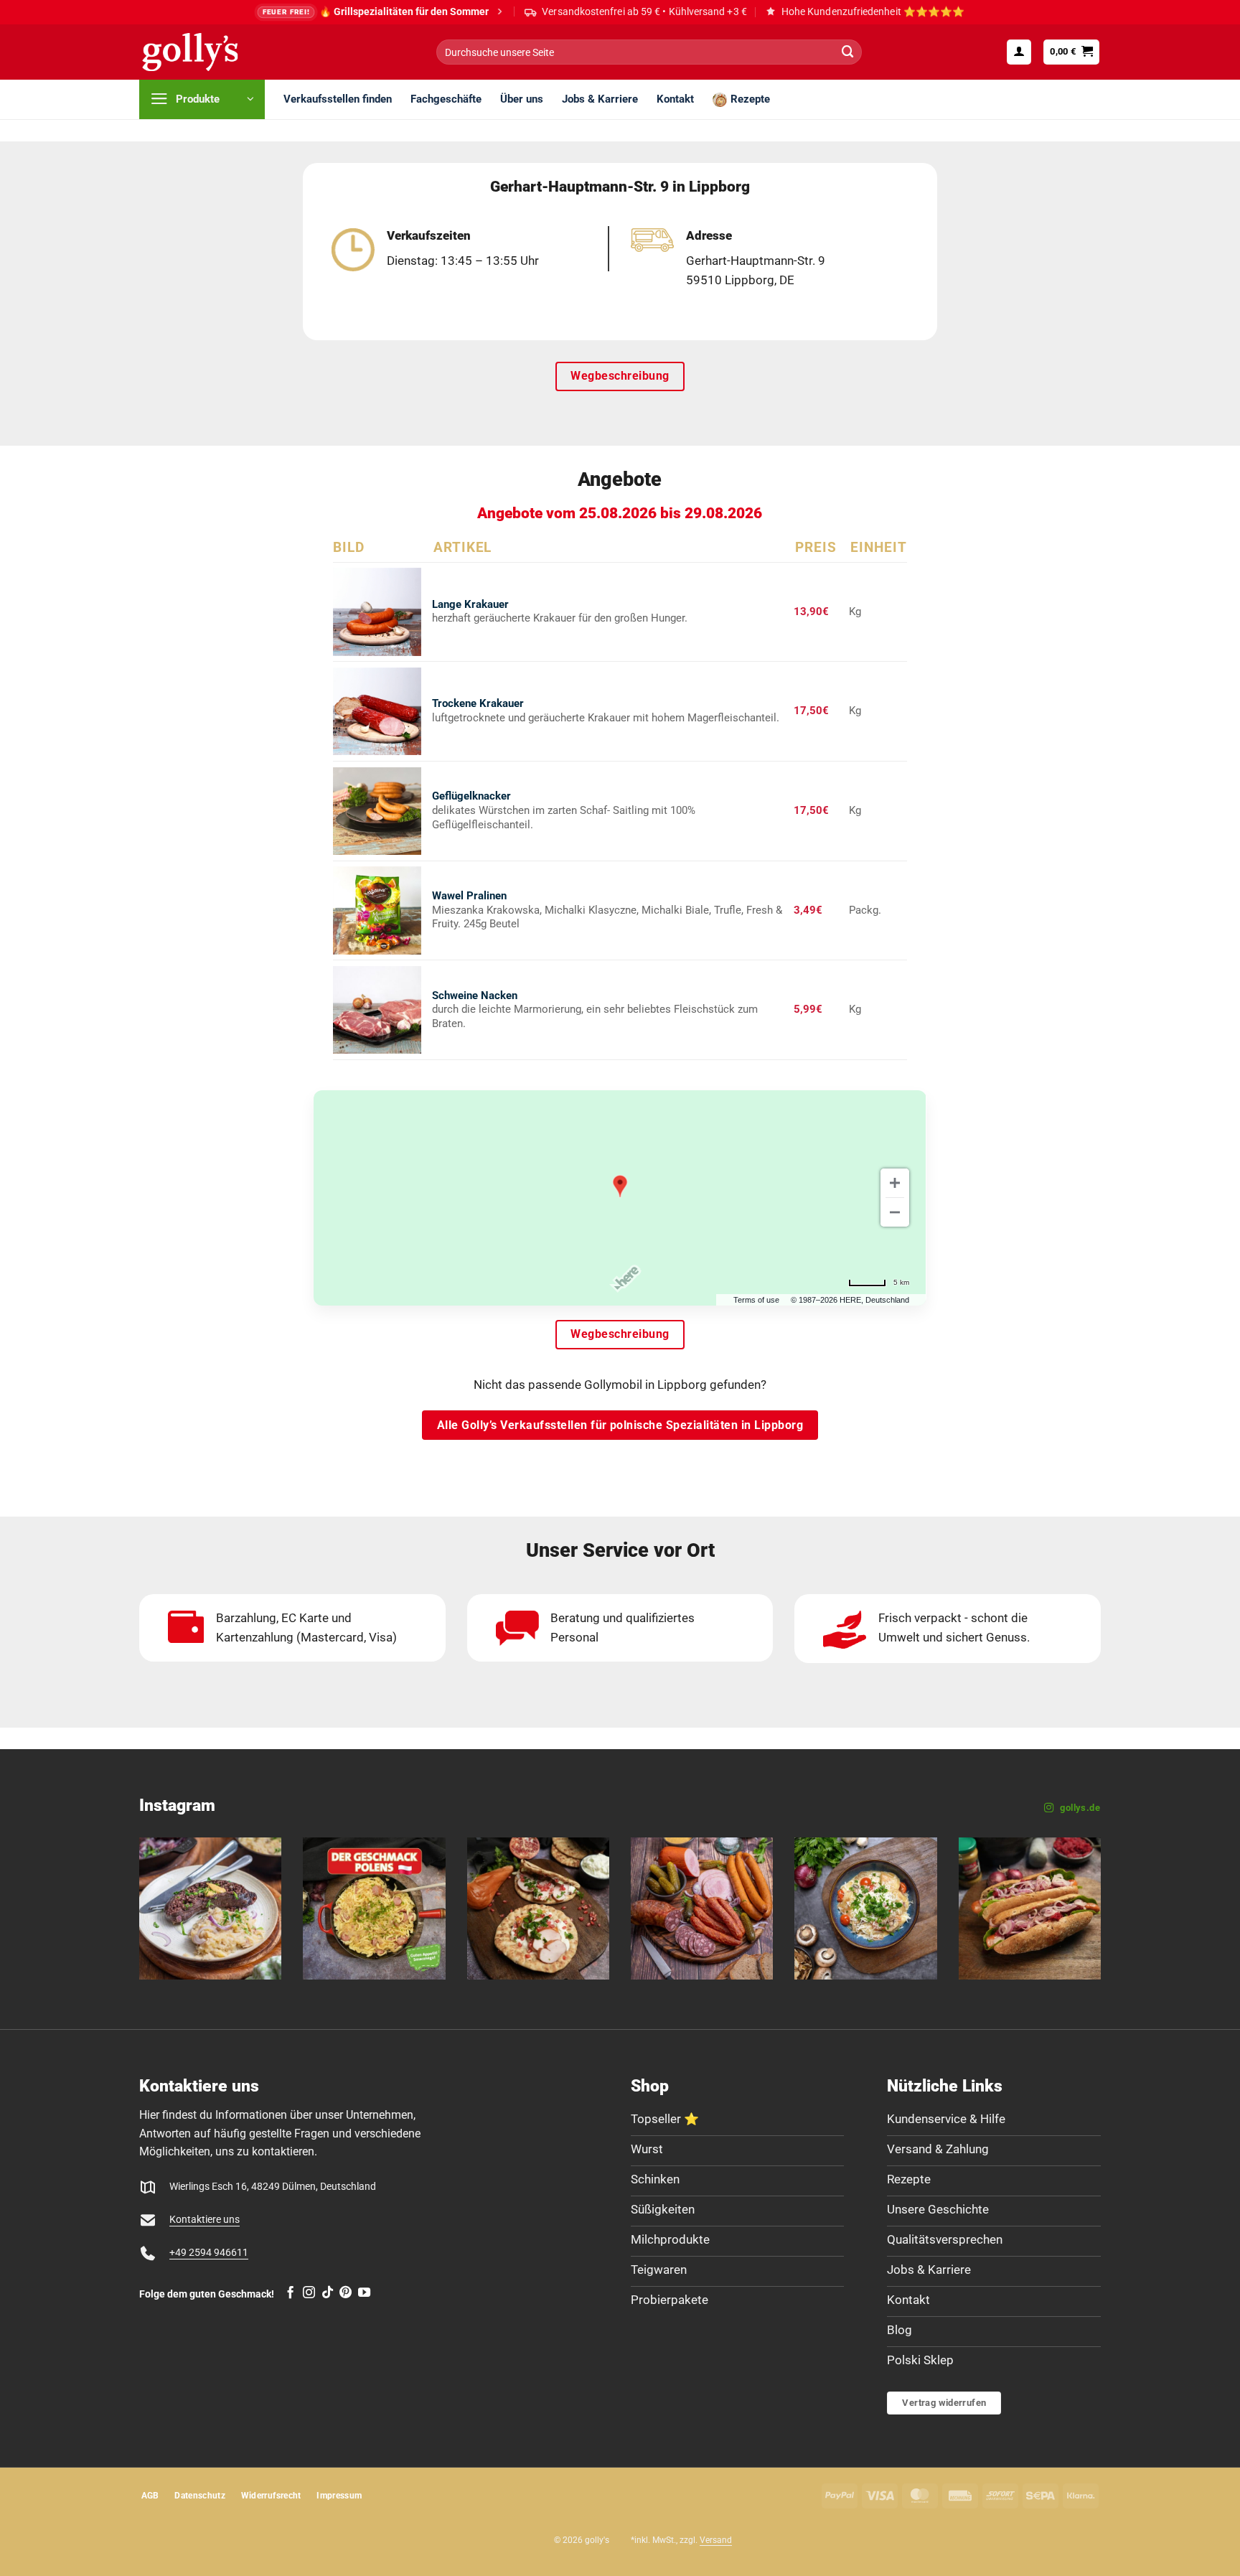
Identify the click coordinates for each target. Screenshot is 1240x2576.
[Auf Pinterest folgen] (346, 2293)
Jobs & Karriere (600, 99)
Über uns (522, 99)
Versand (716, 2540)
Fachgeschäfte (446, 99)
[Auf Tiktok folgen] (328, 2293)
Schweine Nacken (475, 996)
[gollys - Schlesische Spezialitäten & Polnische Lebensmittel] (206, 52)
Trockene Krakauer (478, 703)
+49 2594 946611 (209, 2253)
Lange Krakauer (470, 604)
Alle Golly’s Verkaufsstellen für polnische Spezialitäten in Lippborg (620, 1425)
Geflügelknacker (471, 796)
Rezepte (750, 99)
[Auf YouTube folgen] (364, 2293)
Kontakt (675, 99)
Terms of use (756, 1300)
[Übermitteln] (847, 52)
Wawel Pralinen (469, 896)
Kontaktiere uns (205, 2220)
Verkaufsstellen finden (338, 99)
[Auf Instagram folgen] (309, 2293)
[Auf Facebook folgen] (290, 2293)
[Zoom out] (895, 1212)
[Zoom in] (895, 1183)
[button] (1019, 52)
